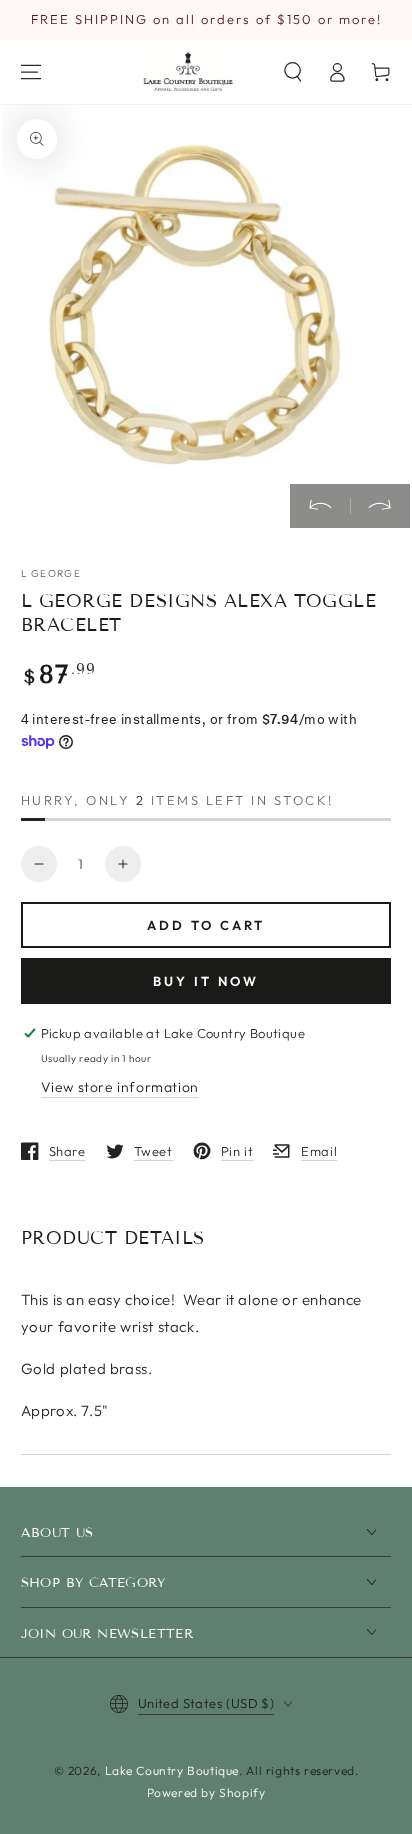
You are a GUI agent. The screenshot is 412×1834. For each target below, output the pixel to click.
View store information (120, 1087)
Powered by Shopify (206, 1792)
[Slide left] (320, 506)
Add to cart (206, 925)
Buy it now (206, 981)
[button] (293, 72)
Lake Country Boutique (172, 1770)
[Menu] (31, 72)
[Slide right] (380, 506)
